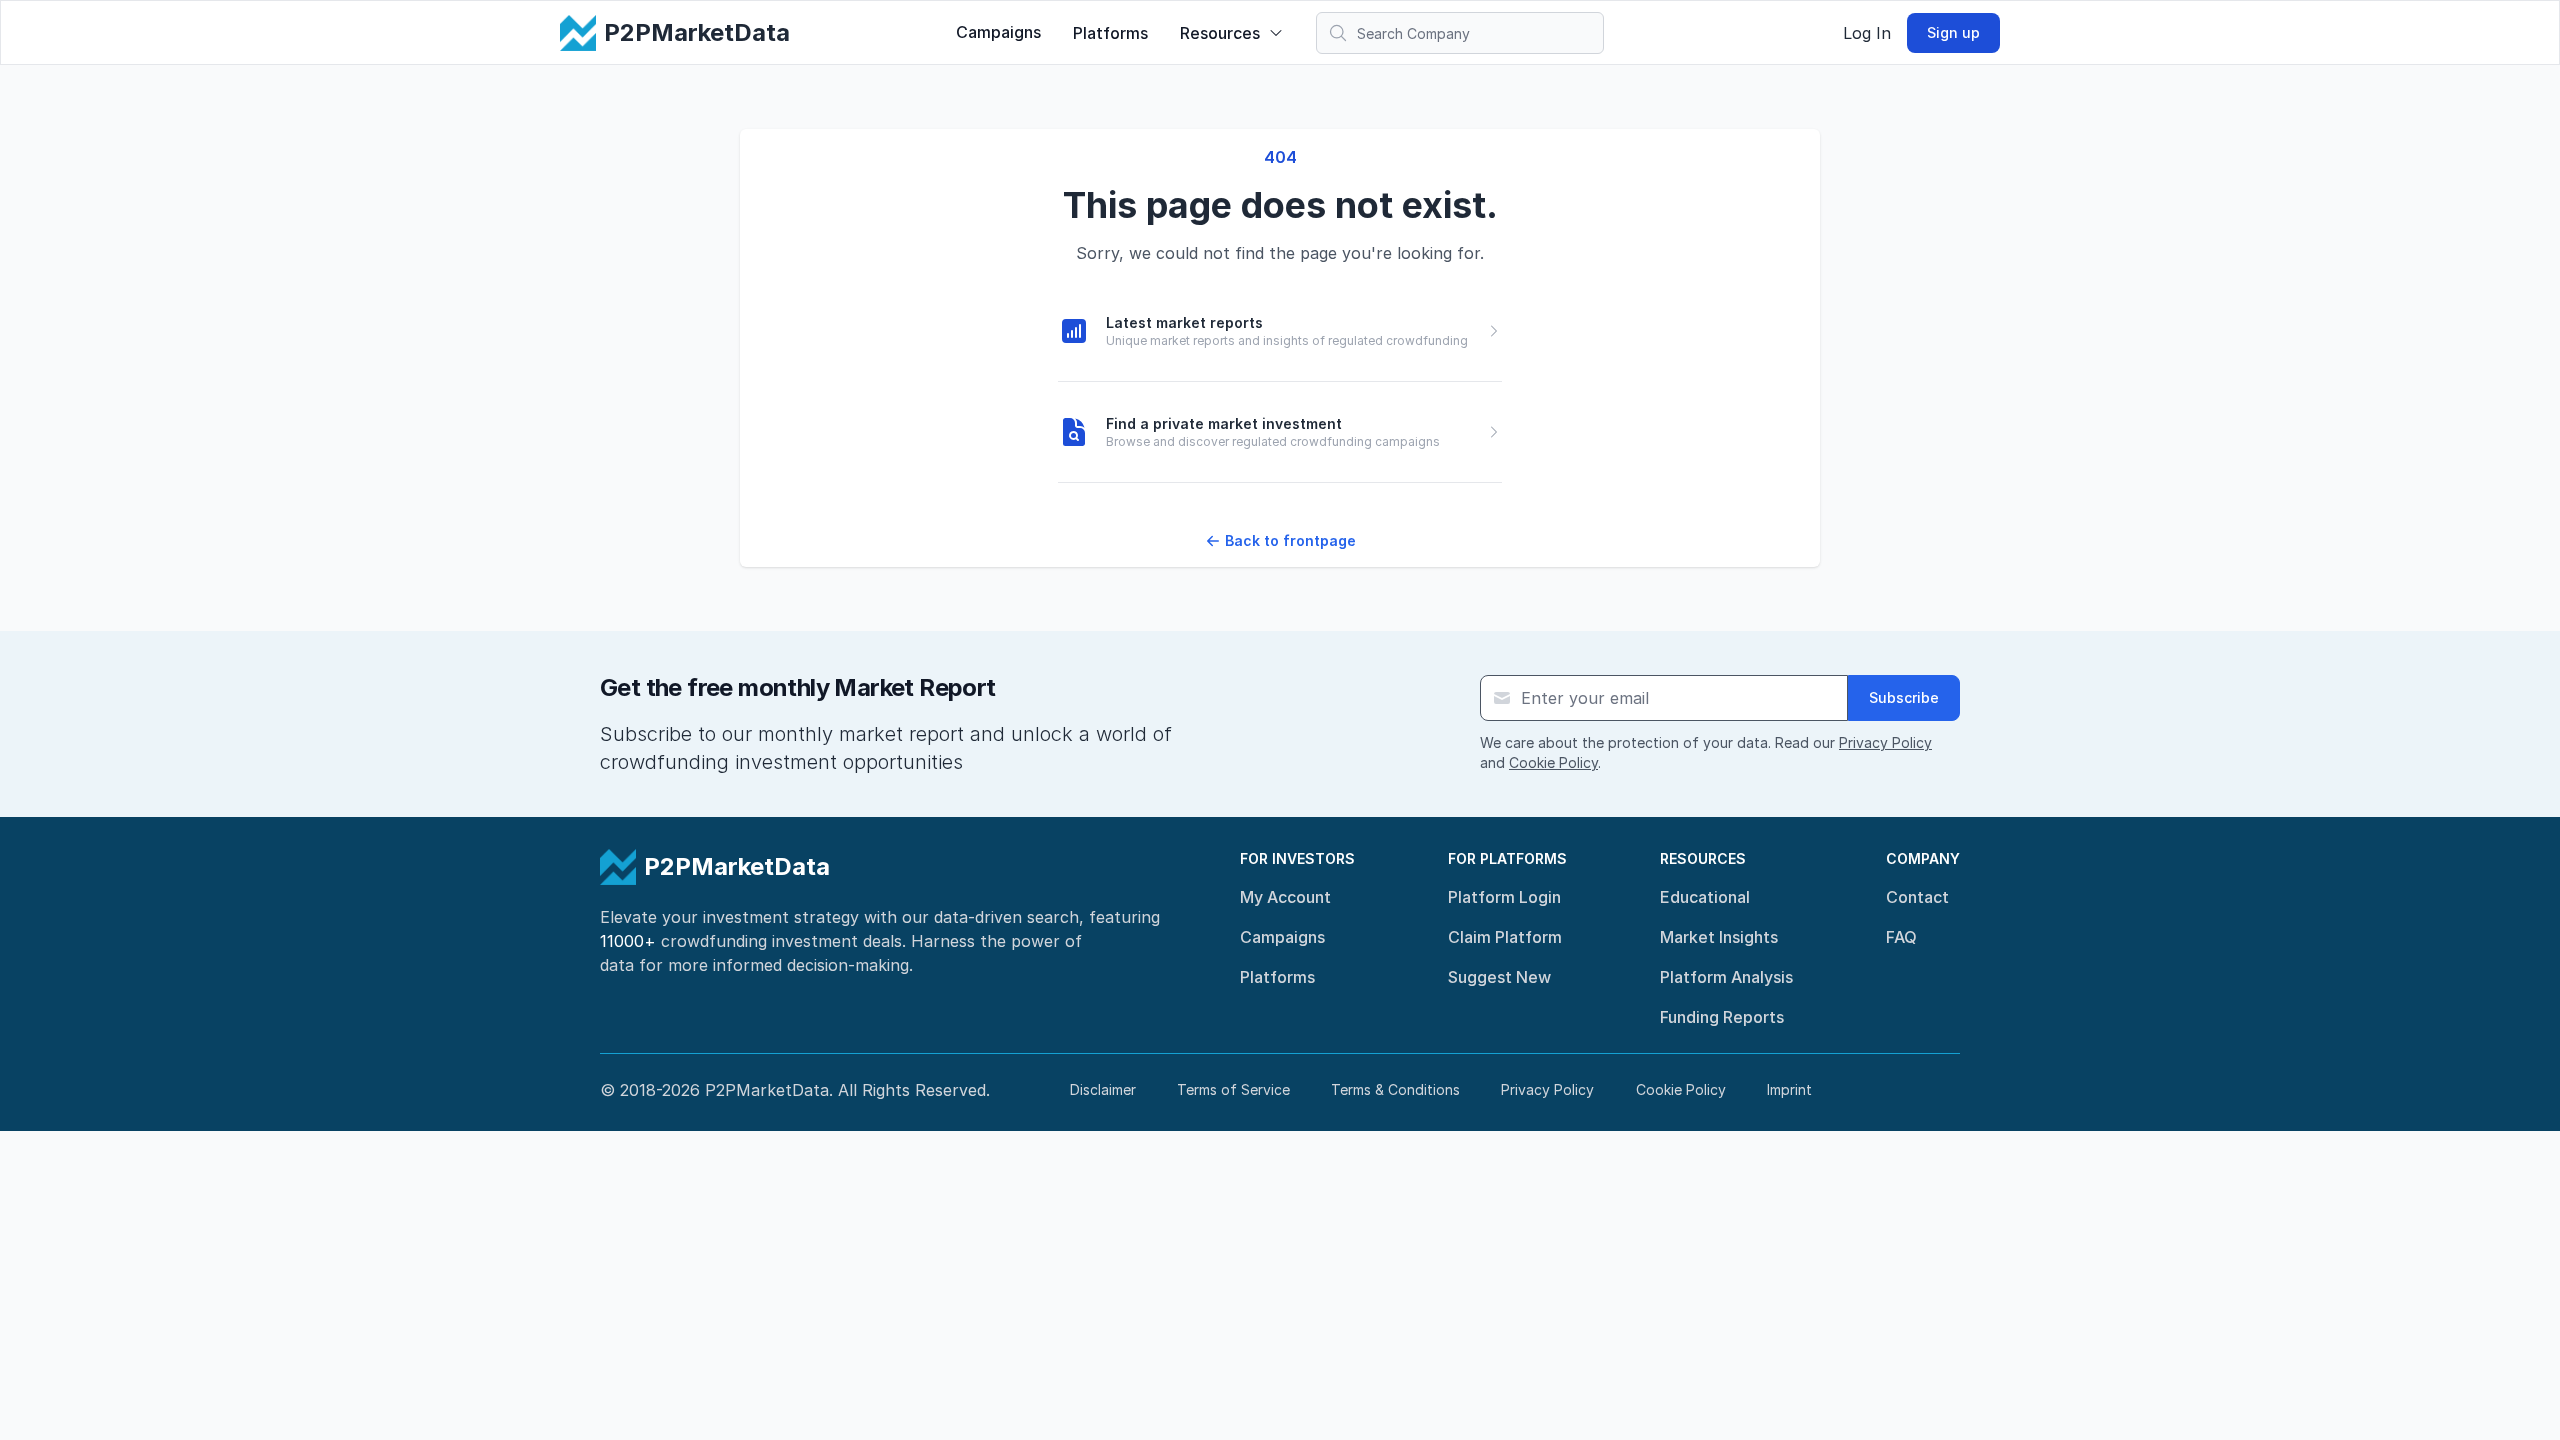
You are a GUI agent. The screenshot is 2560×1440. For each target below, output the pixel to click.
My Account (1285, 897)
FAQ (1901, 937)
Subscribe (1904, 697)
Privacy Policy (1885, 742)
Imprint (1789, 1089)
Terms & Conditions (1395, 1089)
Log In (1867, 33)
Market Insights (1719, 937)
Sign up (1953, 32)
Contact (1917, 897)
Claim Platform (1505, 937)
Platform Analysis (1726, 977)
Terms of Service (1233, 1089)
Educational (1705, 897)
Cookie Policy (1553, 762)
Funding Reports (1722, 1017)
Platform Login (1504, 897)
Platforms (1110, 33)
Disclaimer (1103, 1089)
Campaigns (998, 32)
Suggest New (1499, 977)
